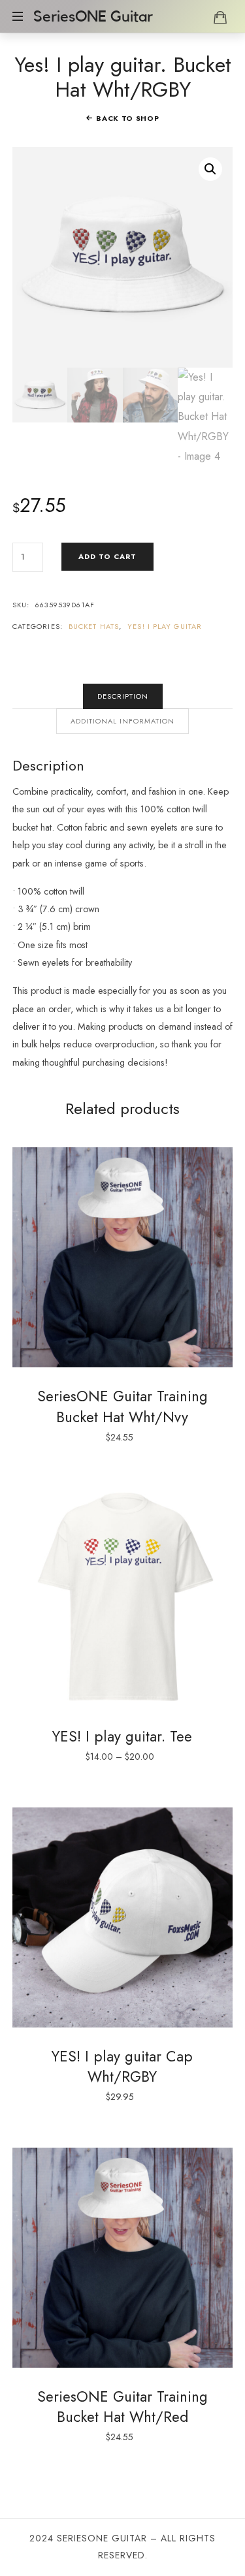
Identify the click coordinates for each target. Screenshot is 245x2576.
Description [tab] (123, 696)
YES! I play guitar (165, 626)
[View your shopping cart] (220, 17)
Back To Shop (127, 118)
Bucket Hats (94, 626)
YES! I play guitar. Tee (122, 1736)
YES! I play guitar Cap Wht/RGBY (122, 2066)
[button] (210, 169)
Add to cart (107, 556)
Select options (122, 1597)
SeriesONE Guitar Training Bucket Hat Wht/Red (122, 2407)
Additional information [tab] (122, 721)
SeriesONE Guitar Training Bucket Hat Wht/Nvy (122, 1406)
